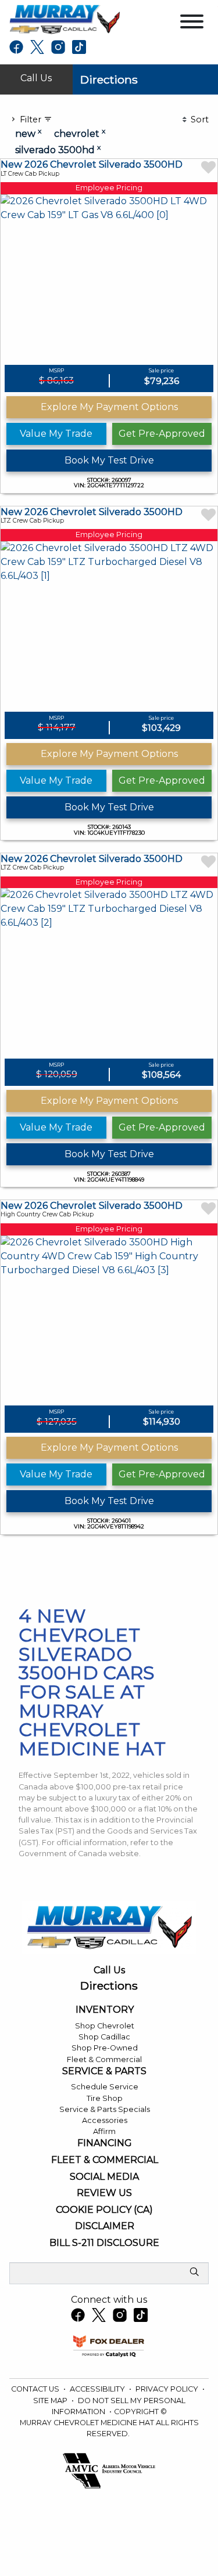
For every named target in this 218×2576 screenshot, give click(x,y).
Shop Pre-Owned (105, 2048)
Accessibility (98, 2389)
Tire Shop (105, 2098)
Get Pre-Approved (162, 434)
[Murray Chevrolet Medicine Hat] (65, 19)
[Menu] (192, 23)
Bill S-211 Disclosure (104, 2243)
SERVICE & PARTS (104, 2071)
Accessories (105, 2120)
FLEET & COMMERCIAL (105, 2160)
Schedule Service (105, 2087)
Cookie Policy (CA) (104, 2210)
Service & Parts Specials (105, 2109)
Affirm (104, 2131)
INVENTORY (105, 2010)
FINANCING (105, 2143)
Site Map (51, 2401)
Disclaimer (105, 2226)
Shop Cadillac (104, 2037)
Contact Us (36, 2389)
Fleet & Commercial (104, 2059)
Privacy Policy (168, 2389)
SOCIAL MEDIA (104, 2177)
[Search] (194, 2273)
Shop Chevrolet (105, 2026)
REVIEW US (104, 2193)
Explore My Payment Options (109, 407)
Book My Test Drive (109, 460)
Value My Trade (56, 434)
